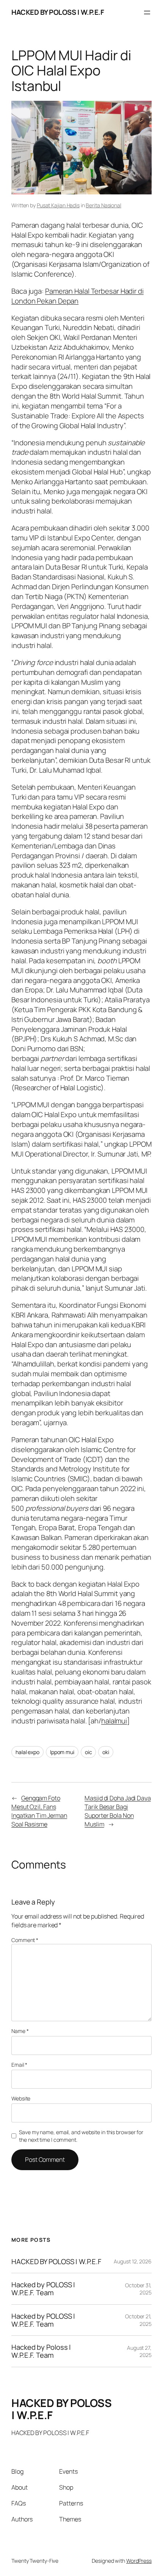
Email (19, 2065)
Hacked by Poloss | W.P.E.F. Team (41, 2351)
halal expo (27, 1752)
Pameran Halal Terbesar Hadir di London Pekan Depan (78, 296)
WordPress (139, 2561)
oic (89, 1752)
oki (106, 1752)
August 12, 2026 (133, 2261)
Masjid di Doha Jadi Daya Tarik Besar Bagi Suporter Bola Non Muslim (118, 1811)
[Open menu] (147, 13)
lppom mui (62, 1752)
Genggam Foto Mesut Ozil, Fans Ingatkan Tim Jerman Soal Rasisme (39, 1811)
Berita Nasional (103, 205)
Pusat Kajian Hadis (58, 205)
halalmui (114, 1721)
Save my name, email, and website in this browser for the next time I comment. (81, 2136)
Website (21, 2098)
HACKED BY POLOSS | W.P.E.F (58, 12)
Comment (25, 1940)
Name (20, 2031)
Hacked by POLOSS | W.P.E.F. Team (43, 2289)
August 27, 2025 (139, 2351)
